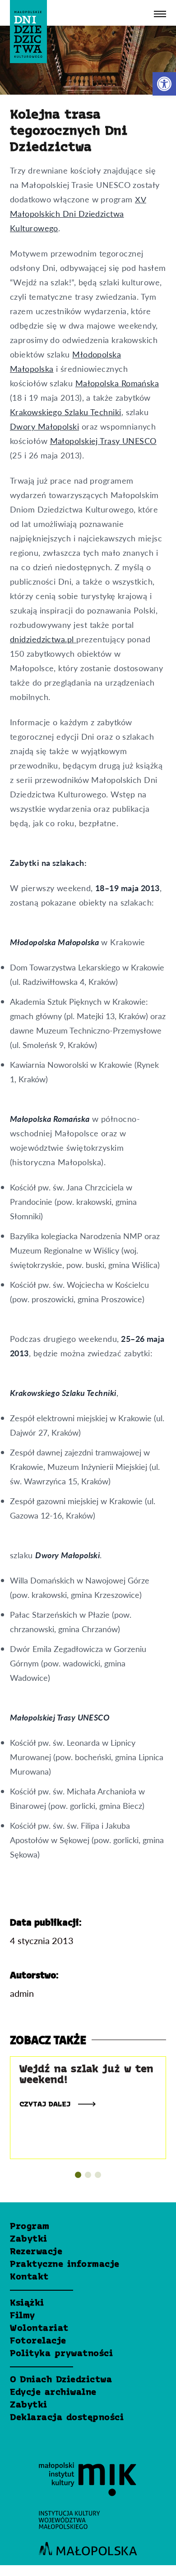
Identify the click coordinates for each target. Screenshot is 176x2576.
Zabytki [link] (29, 2239)
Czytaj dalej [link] (46, 2105)
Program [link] (30, 2227)
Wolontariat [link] (39, 2329)
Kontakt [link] (29, 2277)
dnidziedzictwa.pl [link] (43, 639)
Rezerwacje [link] (36, 2252)
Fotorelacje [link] (38, 2341)
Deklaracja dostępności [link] (67, 2418)
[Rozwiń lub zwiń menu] (160, 14)
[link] (164, 84)
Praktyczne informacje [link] (65, 2265)
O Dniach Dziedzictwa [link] (61, 2380)
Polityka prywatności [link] (61, 2354)
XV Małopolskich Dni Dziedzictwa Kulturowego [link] (78, 213)
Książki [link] (27, 2303)
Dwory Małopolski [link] (44, 426)
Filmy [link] (23, 2316)
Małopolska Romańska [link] (117, 383)
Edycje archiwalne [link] (53, 2393)
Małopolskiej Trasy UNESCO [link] (103, 441)
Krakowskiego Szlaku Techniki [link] (66, 412)
